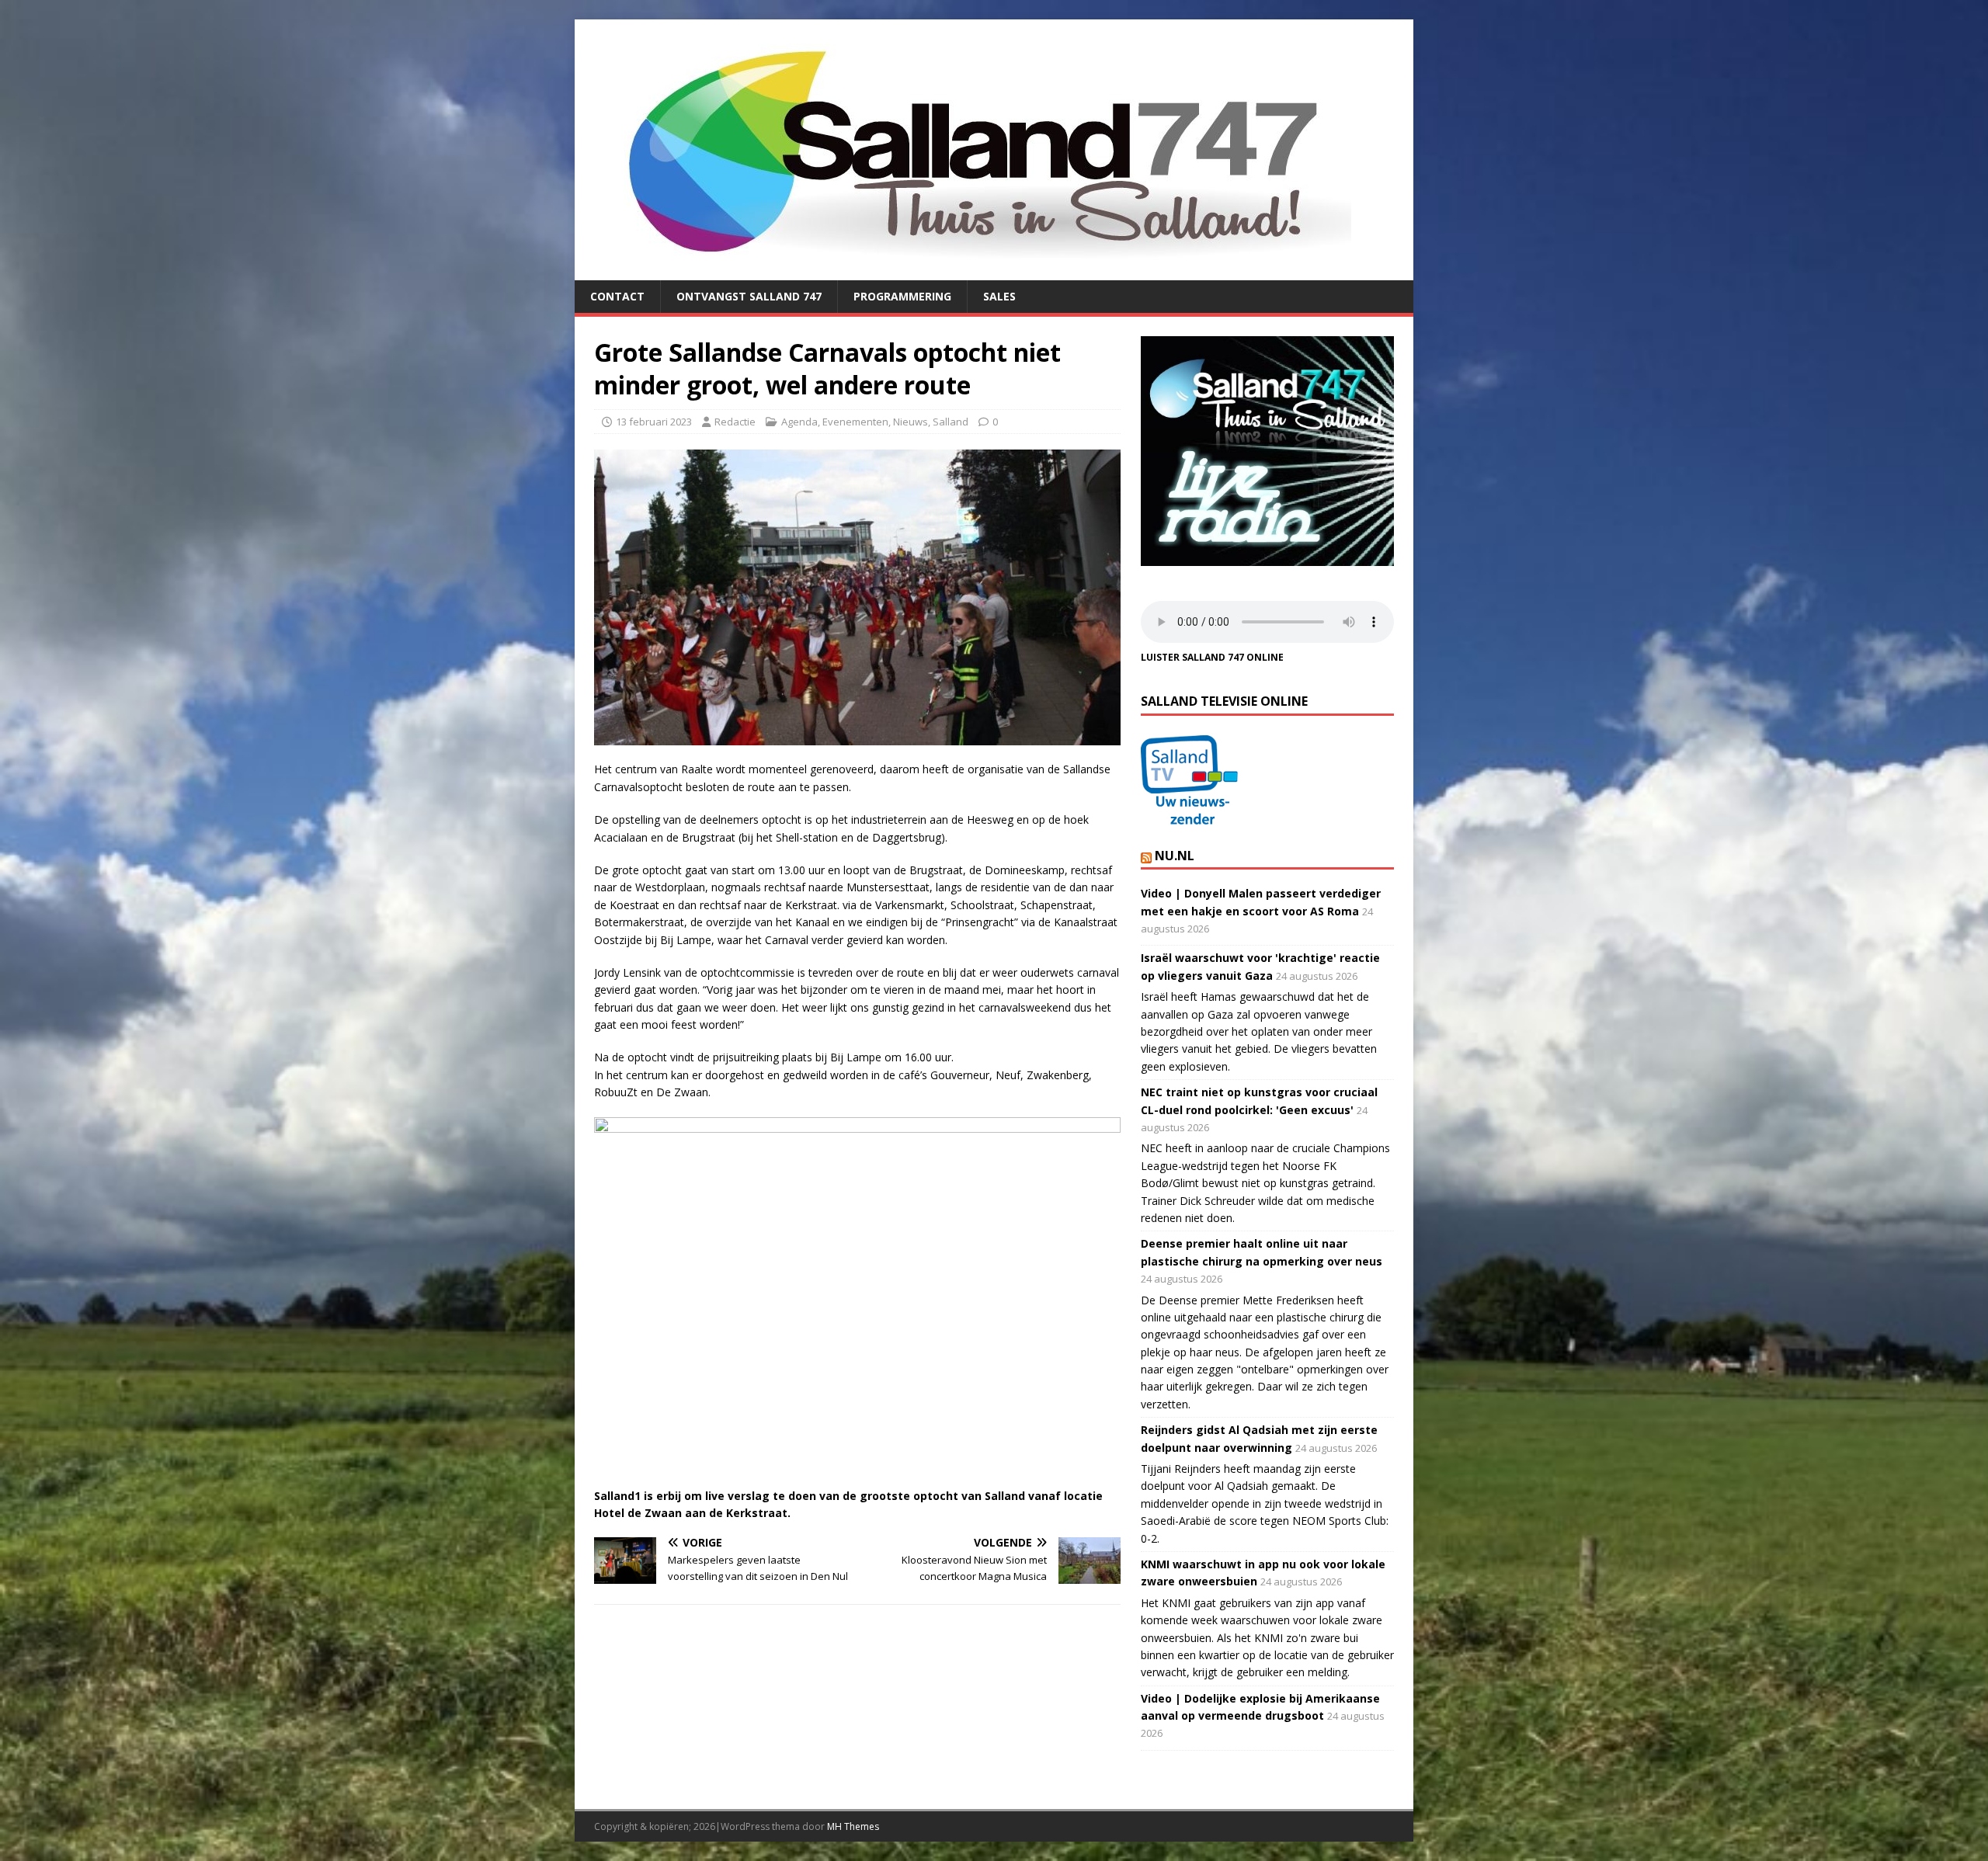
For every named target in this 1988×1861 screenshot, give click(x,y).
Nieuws (911, 422)
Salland (951, 422)
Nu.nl (1175, 856)
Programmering (902, 296)
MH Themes (853, 1826)
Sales (999, 296)
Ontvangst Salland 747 (749, 296)
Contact (617, 296)
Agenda (799, 422)
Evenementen (855, 422)
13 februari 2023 (654, 422)
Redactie (735, 422)
